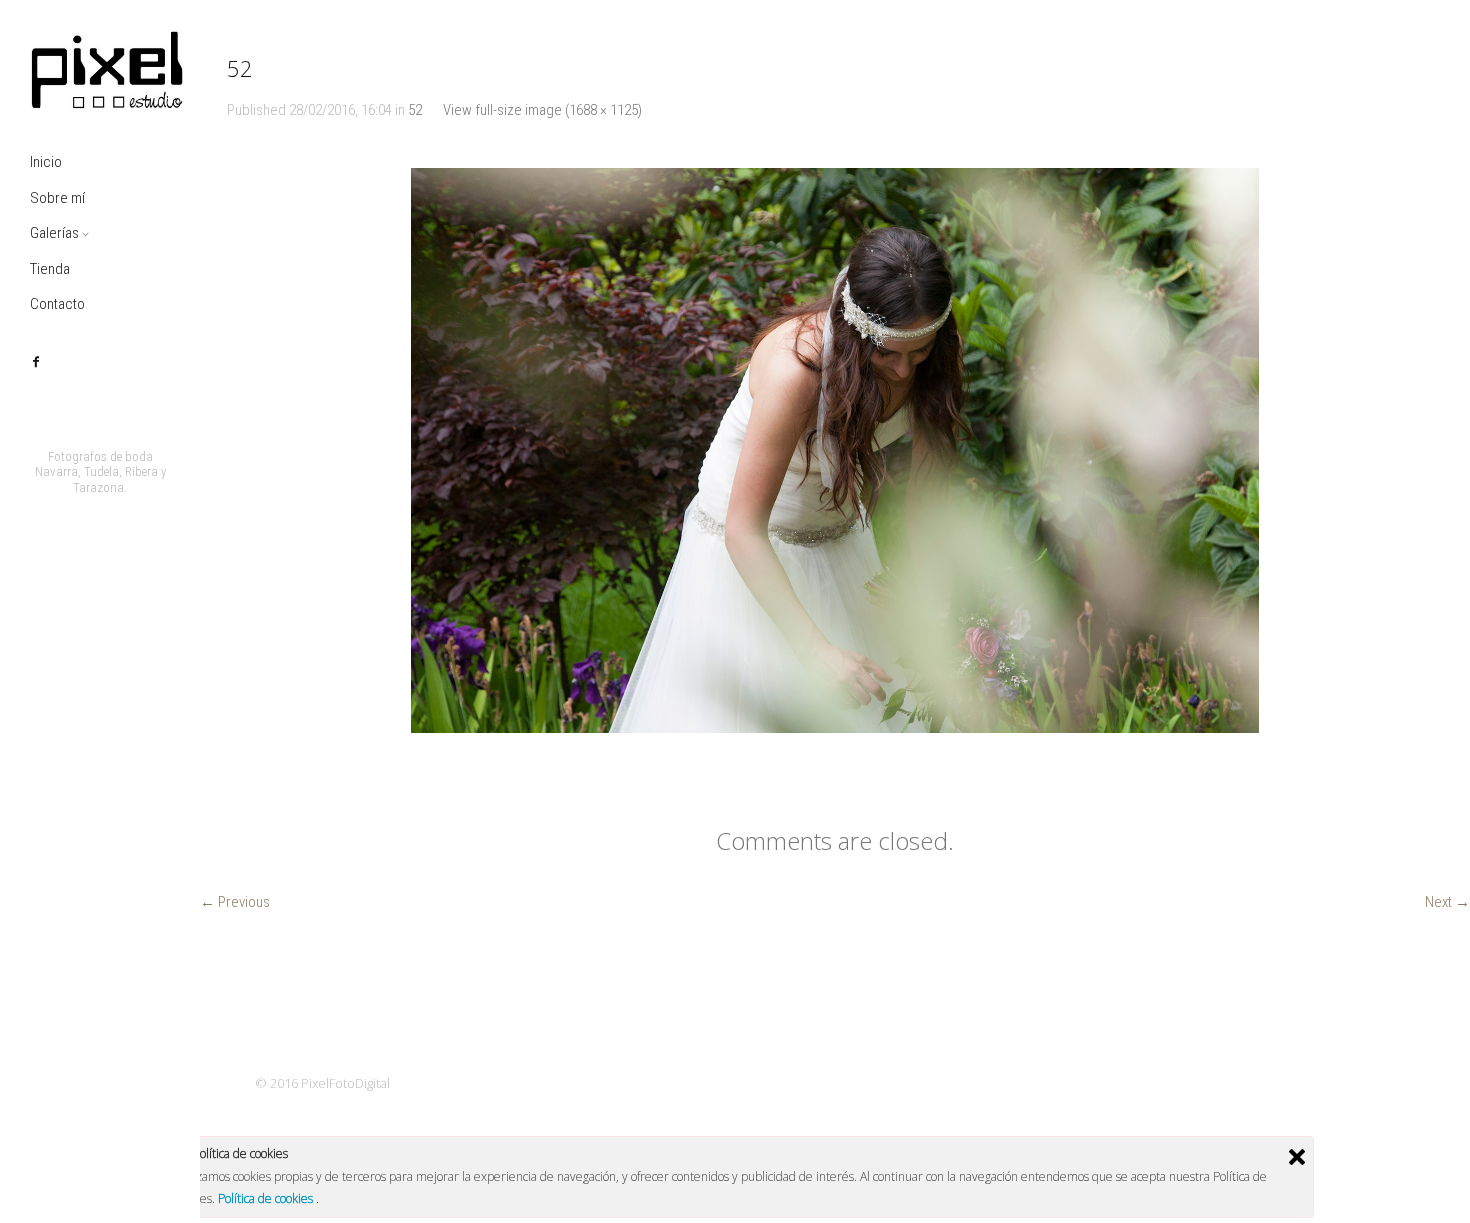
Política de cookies (267, 1198)
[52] (834, 450)
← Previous (235, 902)
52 (415, 110)
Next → (1447, 902)
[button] (835, 450)
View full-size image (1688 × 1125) (542, 110)
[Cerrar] (1297, 1157)
